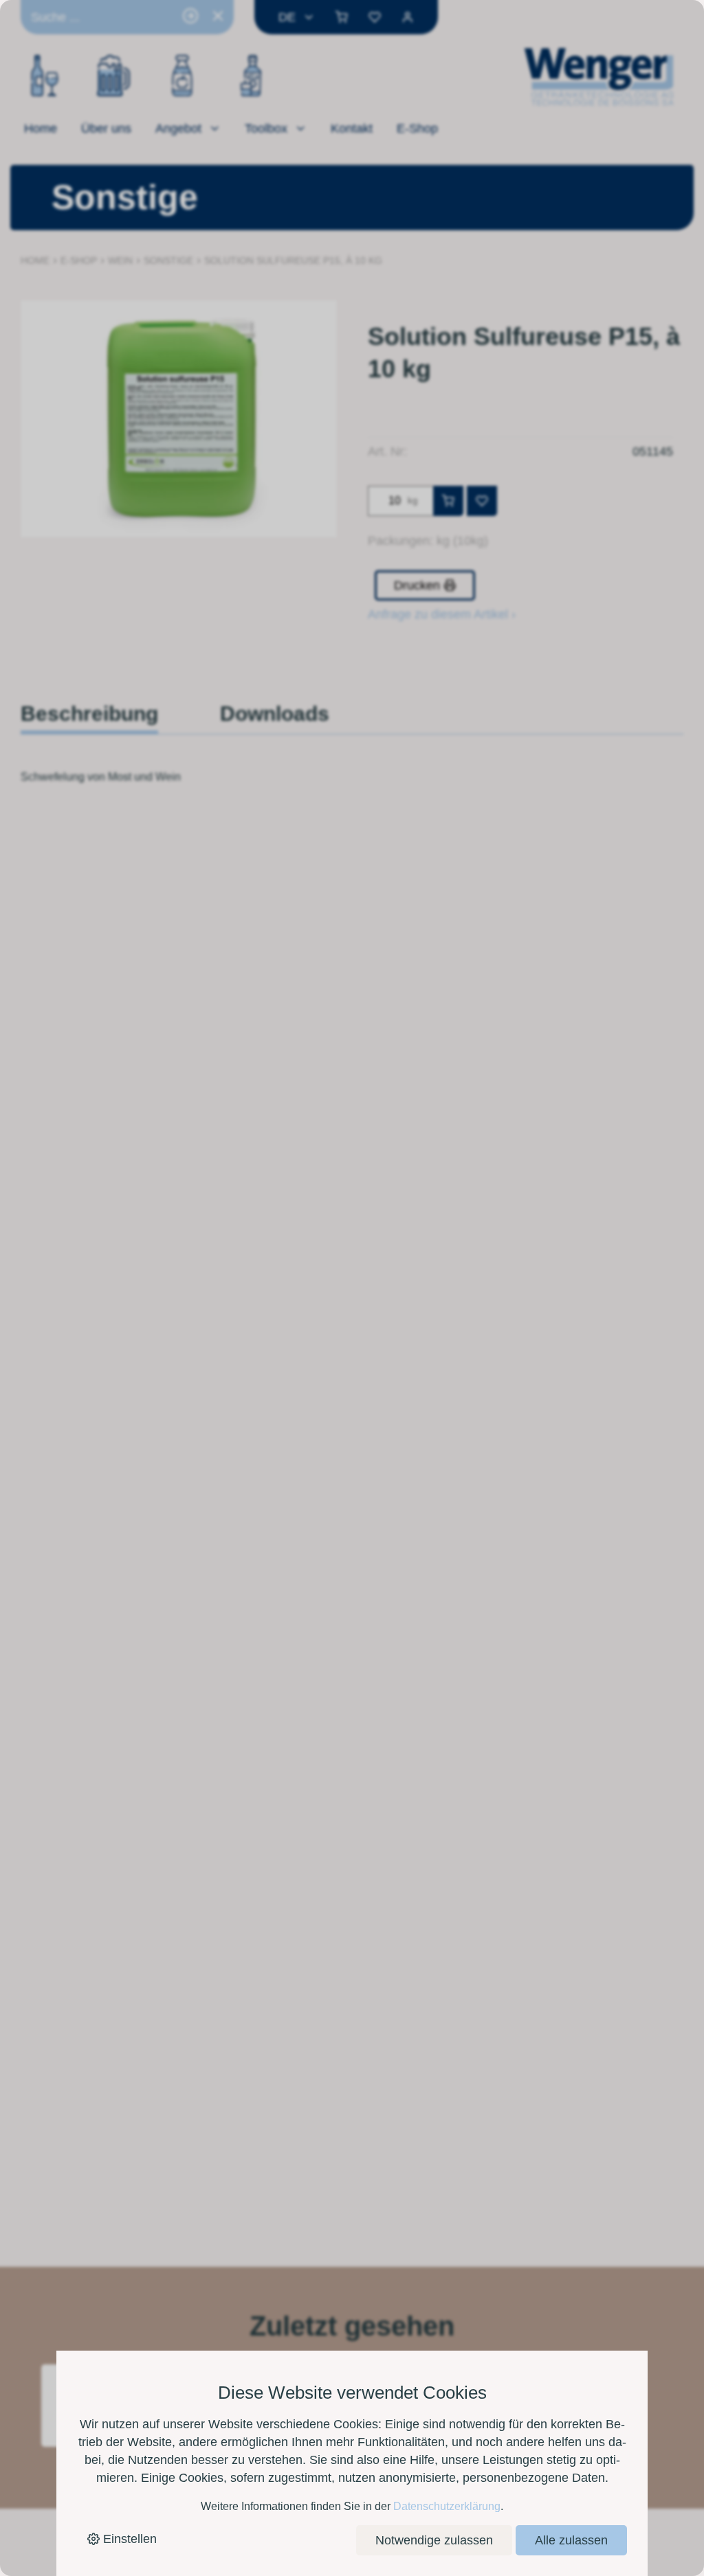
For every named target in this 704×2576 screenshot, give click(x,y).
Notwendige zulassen (434, 2540)
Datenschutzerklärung (447, 2506)
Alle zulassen (571, 2540)
